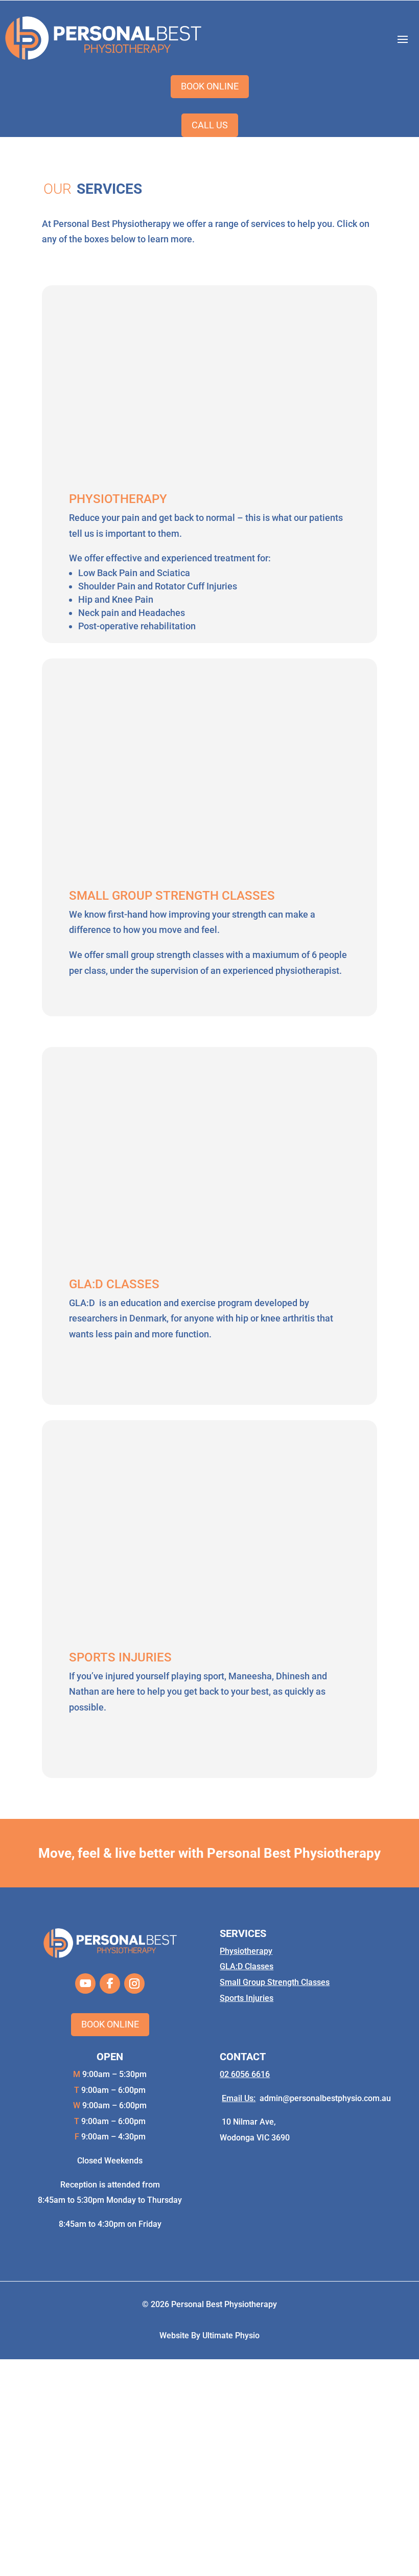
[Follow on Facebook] (110, 1984)
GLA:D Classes (247, 1966)
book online (210, 86)
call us (210, 125)
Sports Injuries (247, 1998)
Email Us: (239, 2098)
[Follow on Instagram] (134, 1984)
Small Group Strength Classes (275, 1982)
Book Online (110, 2024)
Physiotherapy (246, 1951)
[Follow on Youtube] (85, 1984)
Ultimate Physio (231, 2335)
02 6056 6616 (245, 2074)
